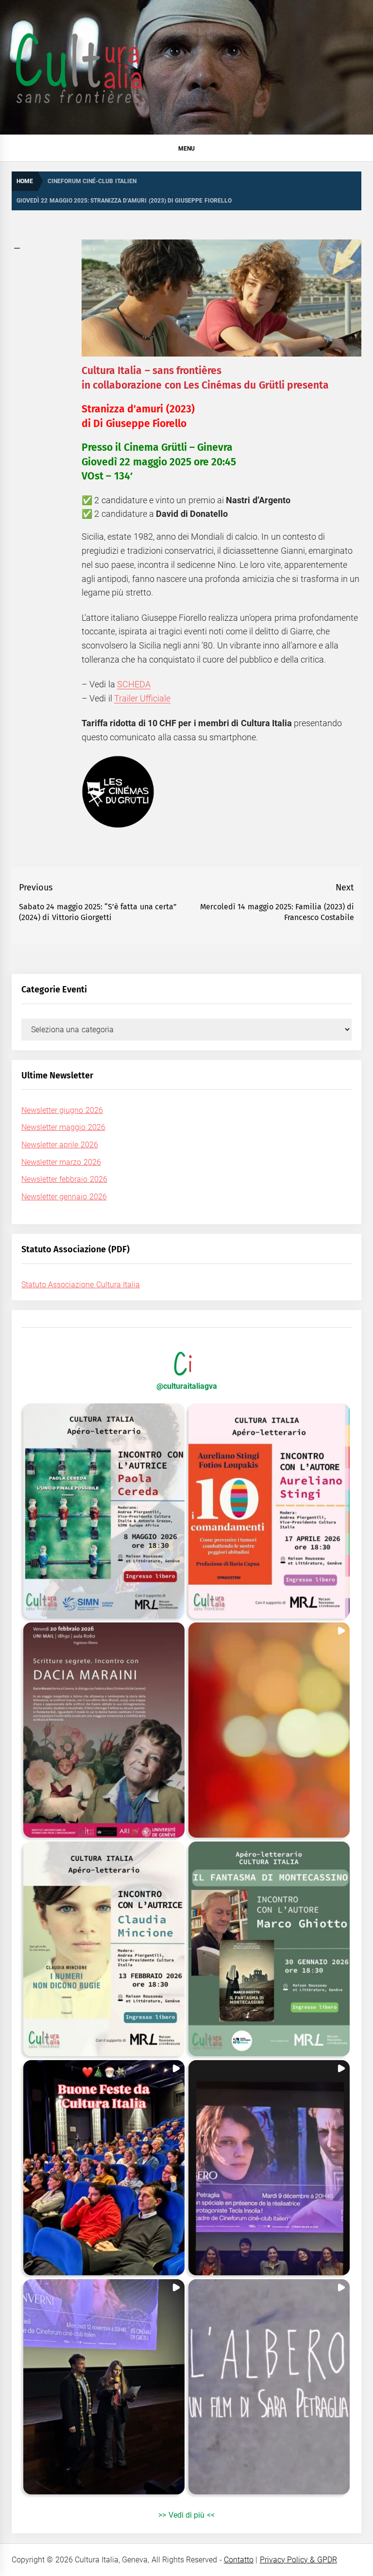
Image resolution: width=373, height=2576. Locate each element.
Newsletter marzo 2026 (61, 1162)
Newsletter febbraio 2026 (64, 1179)
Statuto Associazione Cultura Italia (81, 1285)
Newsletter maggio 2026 (63, 1127)
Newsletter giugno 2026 (62, 1110)
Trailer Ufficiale (142, 698)
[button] (104, 1511)
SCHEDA (134, 684)
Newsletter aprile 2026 (60, 1145)
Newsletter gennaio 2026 (64, 1197)
